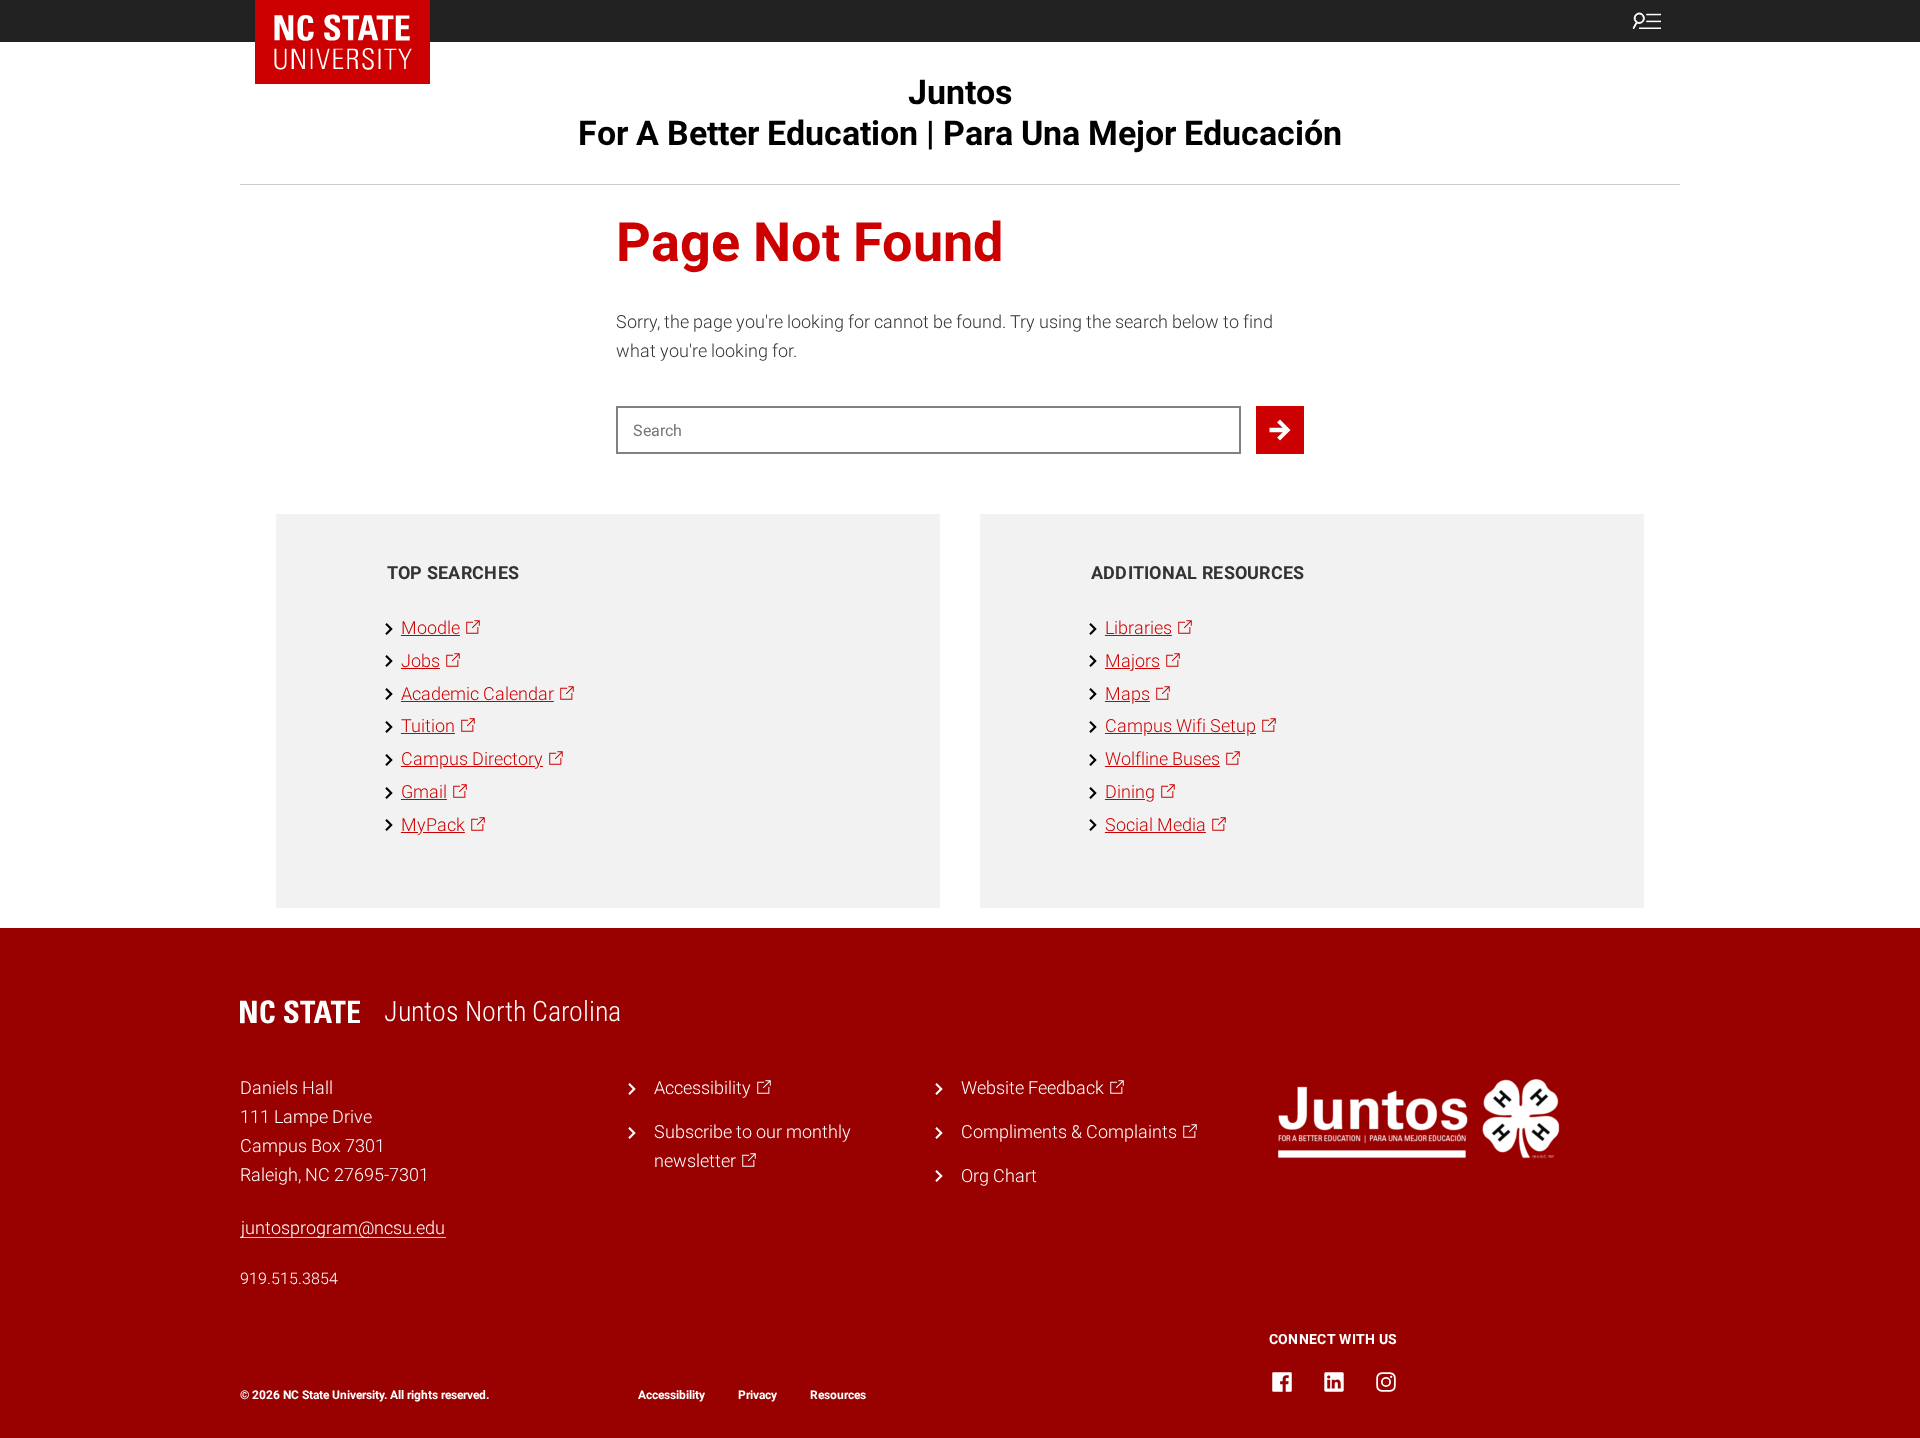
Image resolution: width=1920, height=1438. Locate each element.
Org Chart (999, 1175)
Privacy (757, 1395)
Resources (838, 1395)
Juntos (960, 112)
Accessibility (671, 1395)
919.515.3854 (289, 1278)
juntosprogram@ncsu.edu (343, 1227)
